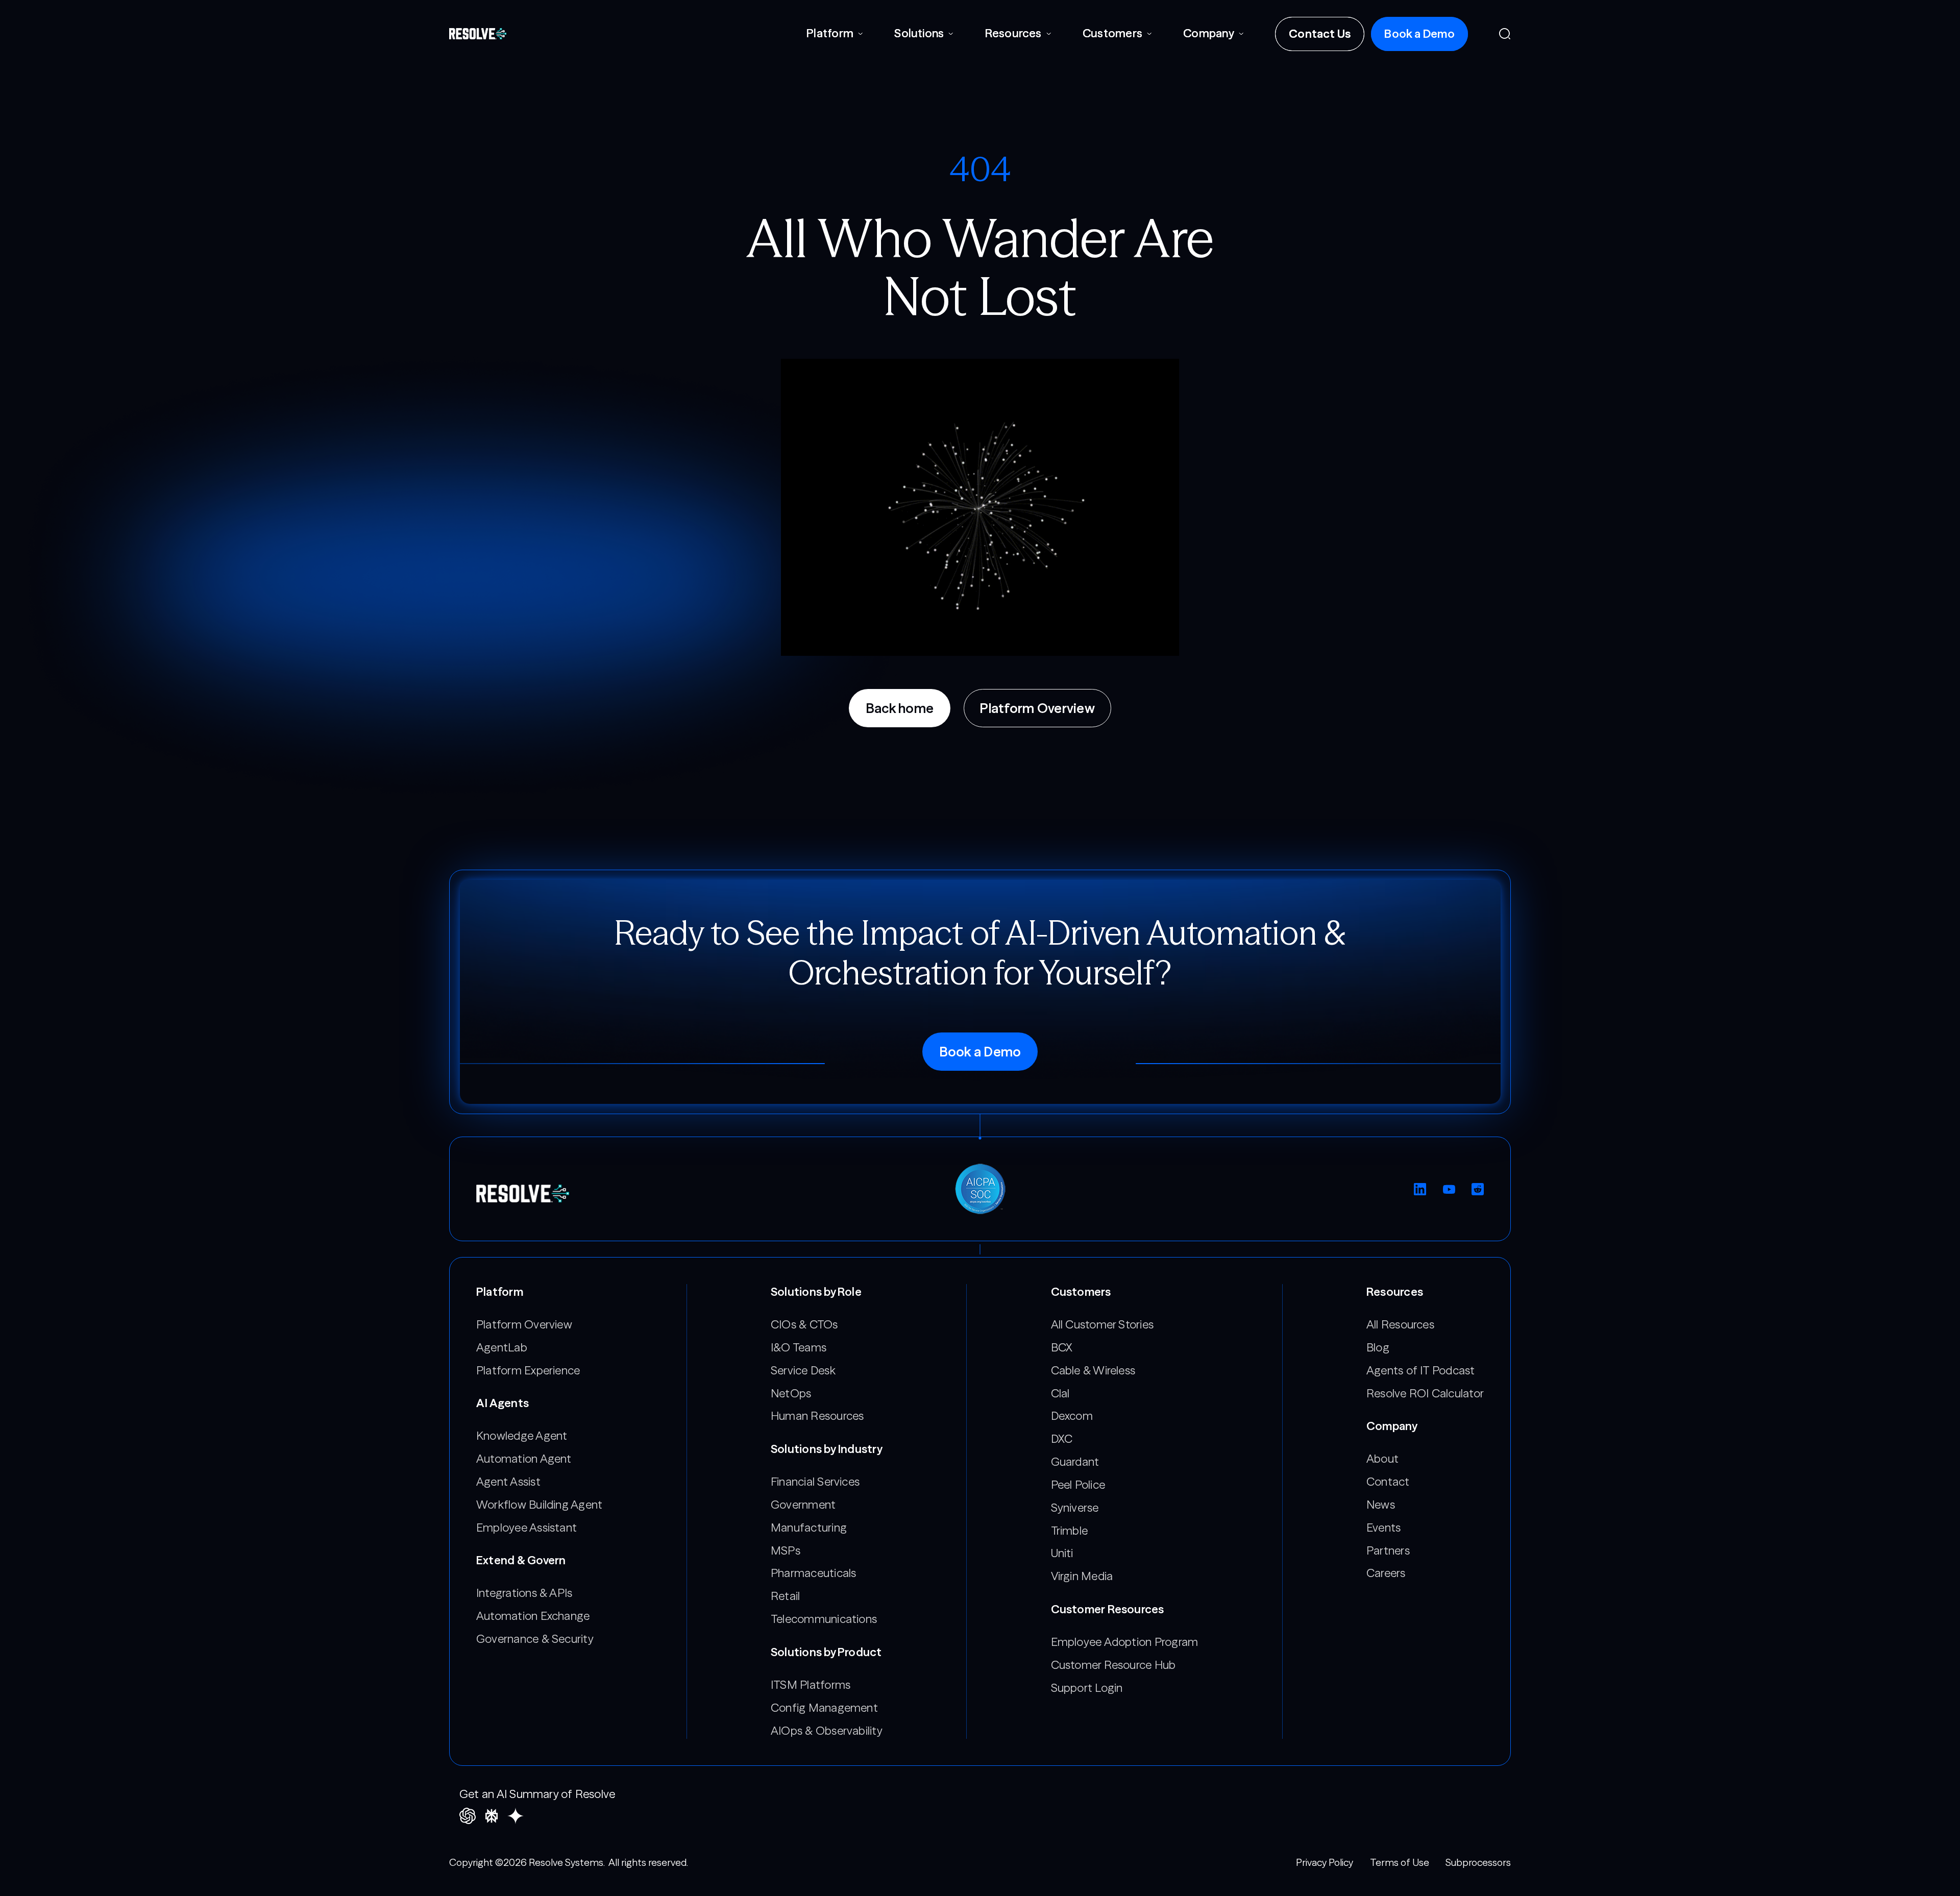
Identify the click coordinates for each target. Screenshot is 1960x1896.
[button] (835, 34)
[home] (478, 34)
